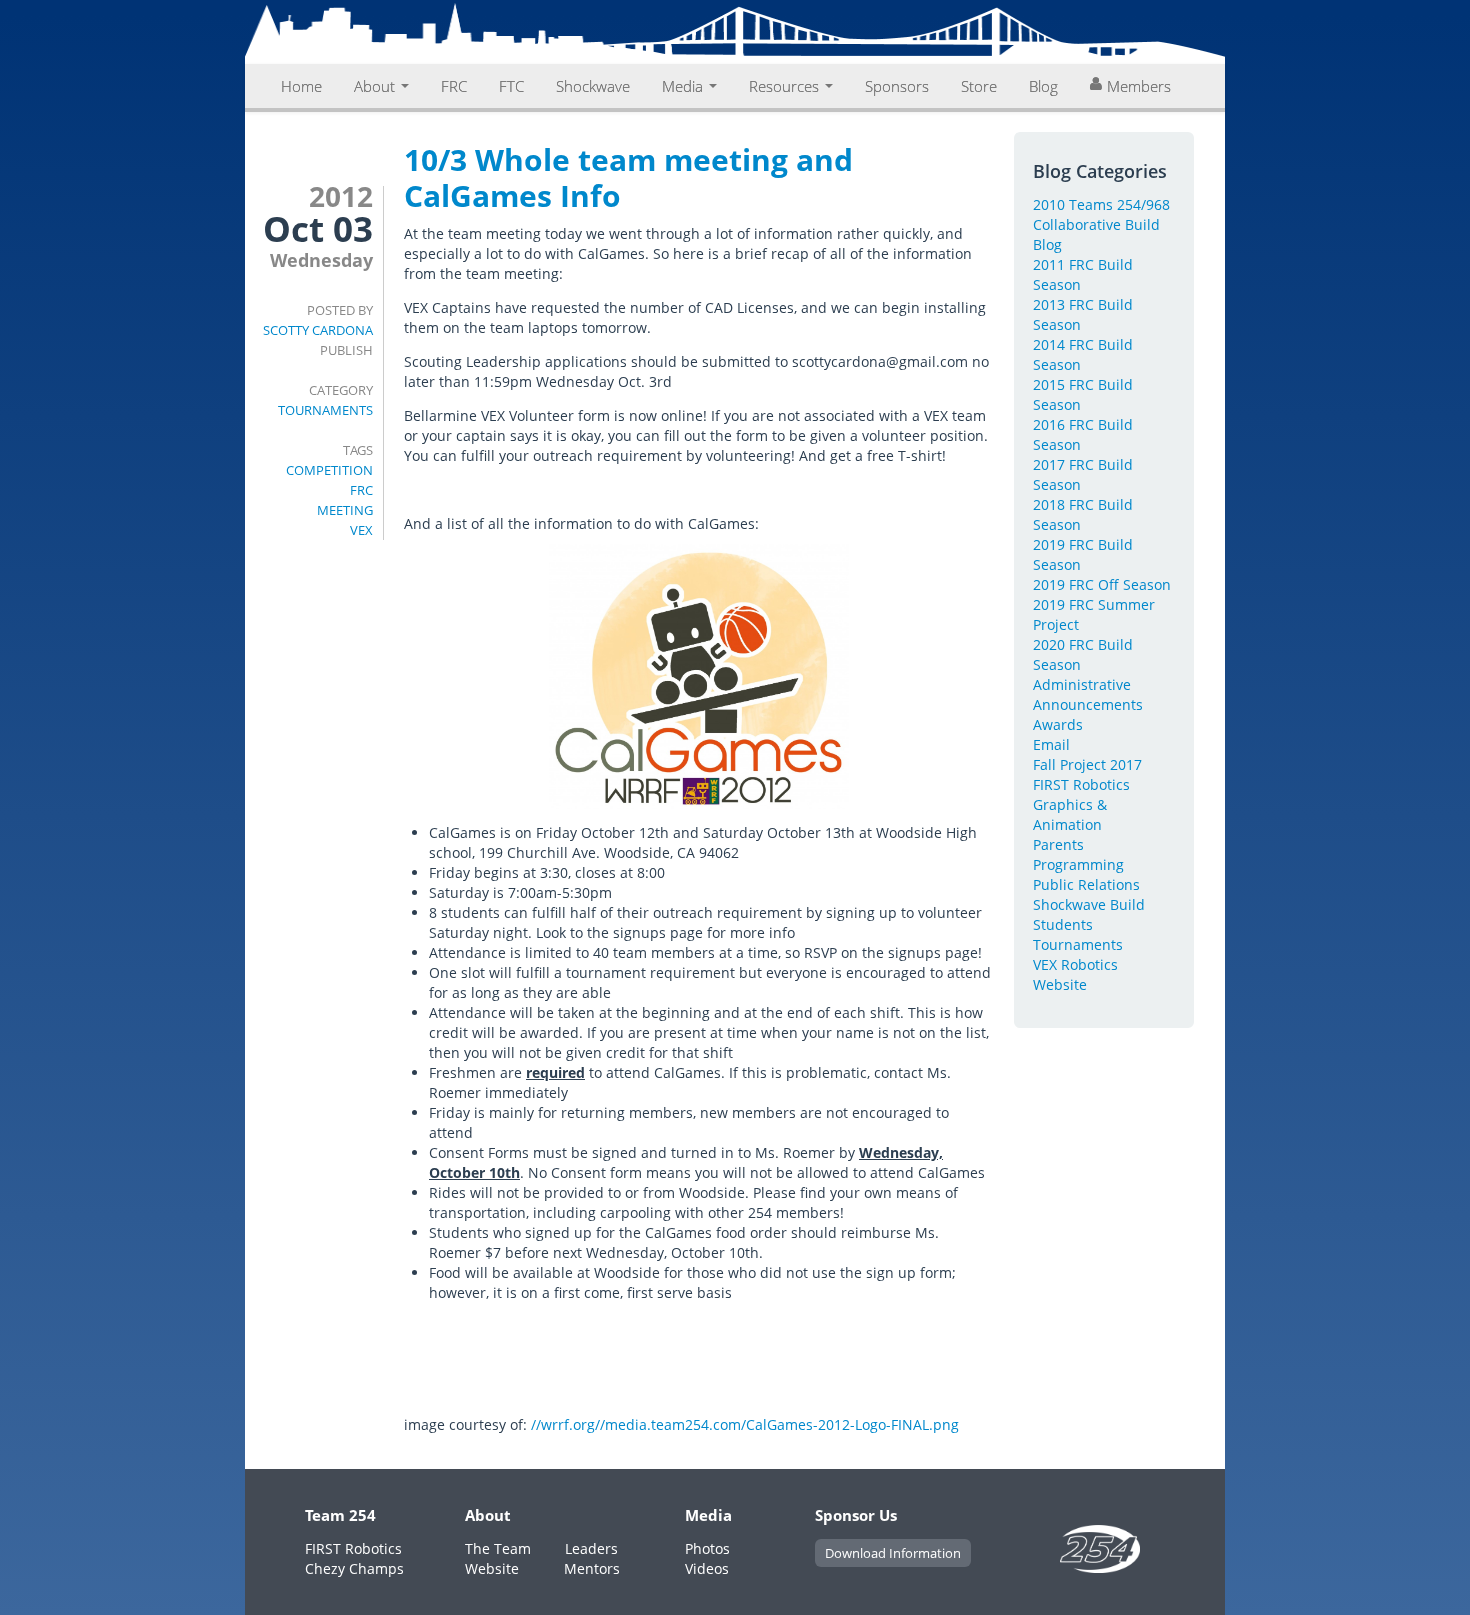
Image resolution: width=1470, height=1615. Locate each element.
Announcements (1088, 704)
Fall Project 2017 (1087, 764)
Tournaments (325, 410)
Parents (1058, 844)
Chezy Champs (354, 1568)
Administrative (1082, 684)
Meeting (345, 510)
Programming (1078, 864)
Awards (1058, 724)
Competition (329, 470)
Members (1139, 86)
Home (301, 86)
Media (684, 86)
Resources (786, 86)
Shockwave (593, 86)
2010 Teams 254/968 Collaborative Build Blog (1101, 224)
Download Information (893, 1553)
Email (1051, 744)
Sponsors (897, 86)
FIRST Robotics (1081, 784)
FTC (511, 86)
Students (1063, 924)
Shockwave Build (1089, 904)
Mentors (592, 1568)
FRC (454, 86)
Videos (707, 1568)
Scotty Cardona (318, 330)
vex (361, 530)
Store (979, 86)
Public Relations (1086, 884)
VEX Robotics (1075, 964)
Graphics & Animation (1070, 814)
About (376, 86)
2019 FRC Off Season (1102, 584)
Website (1060, 984)
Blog (1043, 86)
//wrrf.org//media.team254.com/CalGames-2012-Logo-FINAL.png (745, 1424)
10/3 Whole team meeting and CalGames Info (628, 177)
